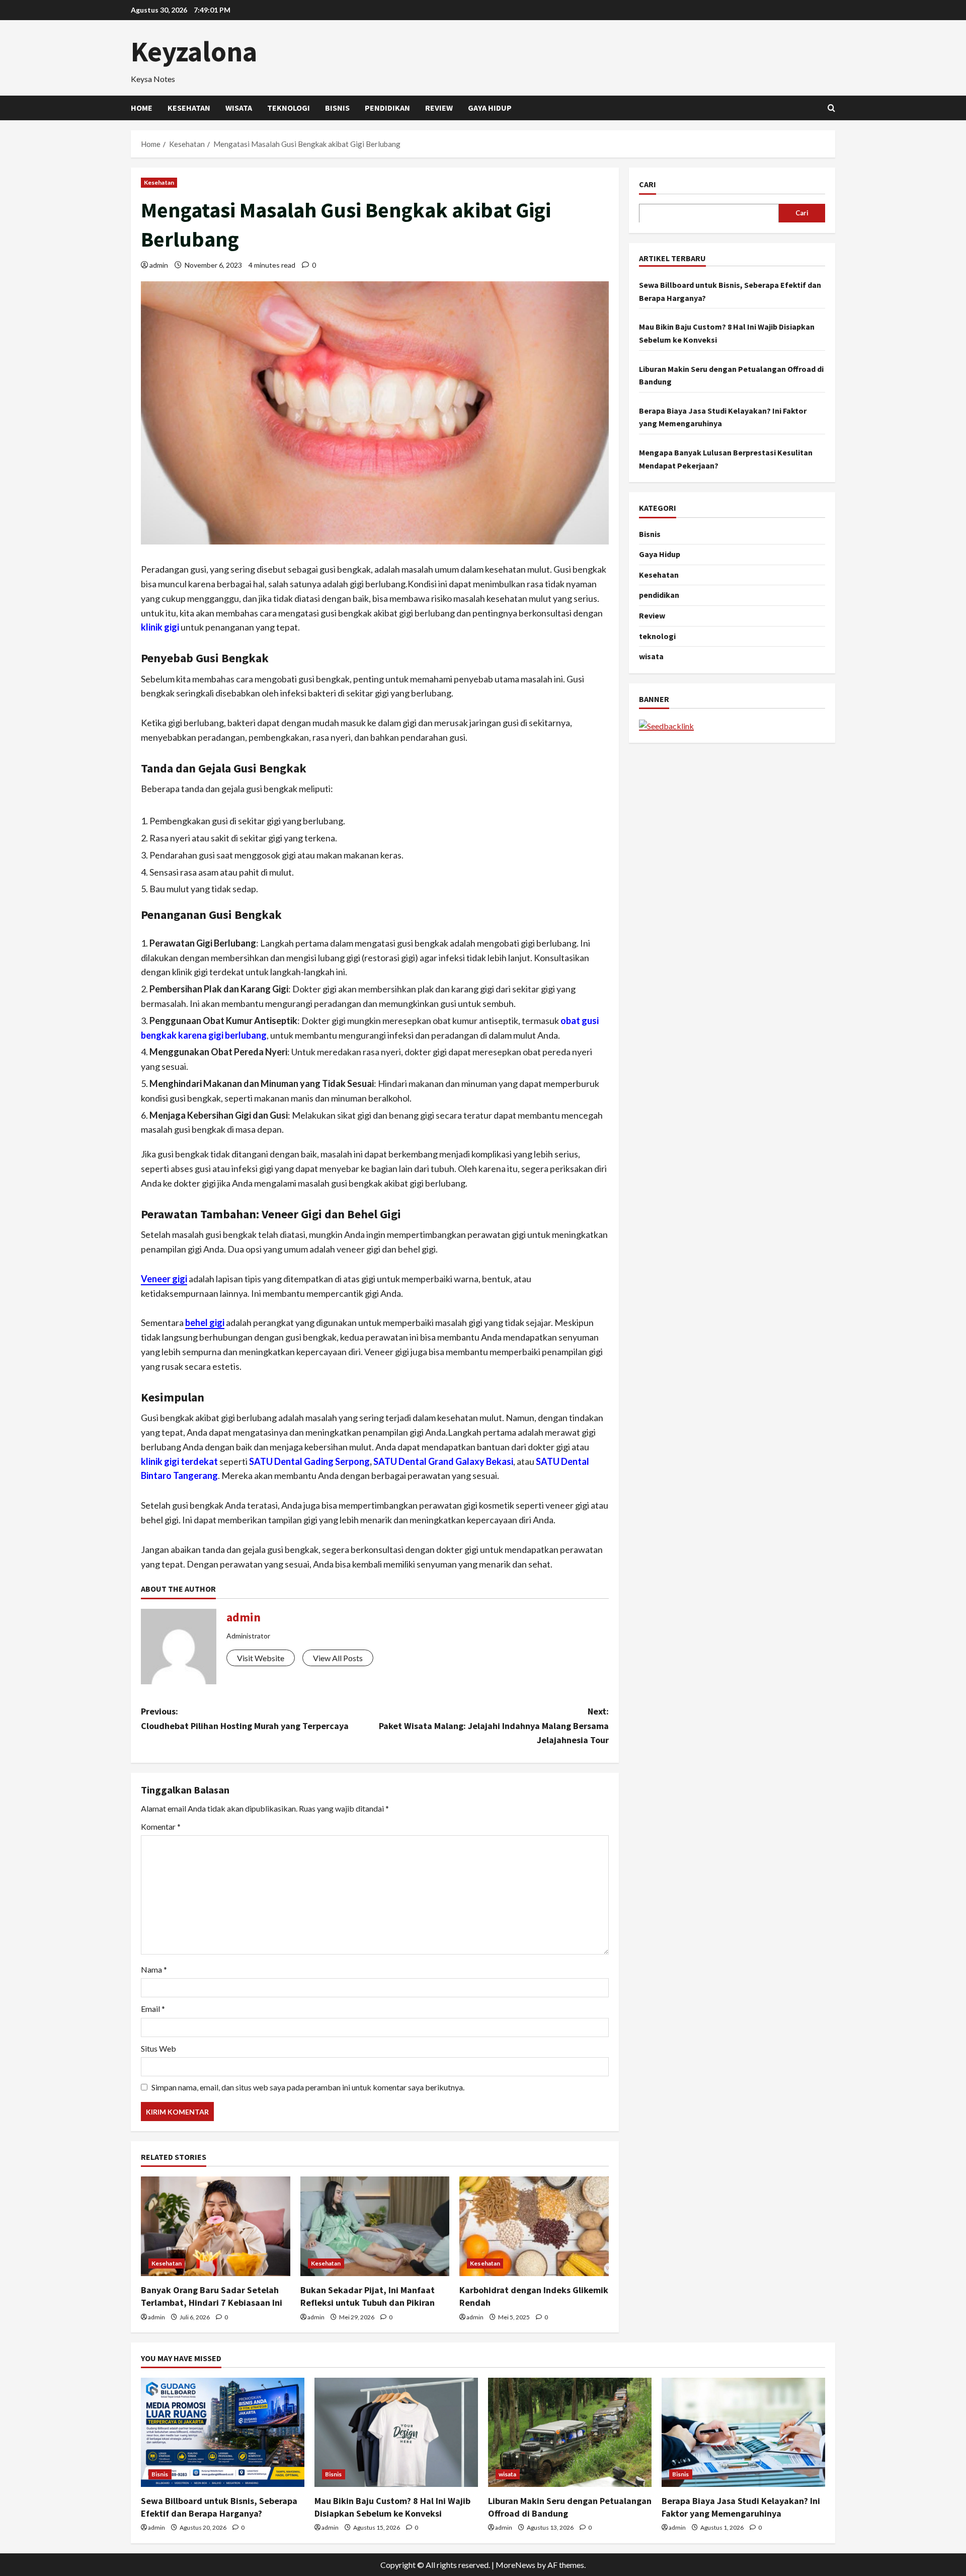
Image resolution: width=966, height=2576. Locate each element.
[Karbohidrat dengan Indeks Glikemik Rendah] (534, 2226)
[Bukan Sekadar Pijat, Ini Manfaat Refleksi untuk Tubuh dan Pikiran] (375, 2226)
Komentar (161, 1826)
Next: (494, 1726)
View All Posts (338, 1658)
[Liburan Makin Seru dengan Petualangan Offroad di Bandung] (570, 2432)
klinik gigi (160, 627)
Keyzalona (194, 51)
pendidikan (387, 108)
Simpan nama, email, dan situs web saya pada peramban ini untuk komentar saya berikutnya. (308, 2087)
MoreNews (515, 2565)
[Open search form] (831, 108)
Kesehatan (189, 108)
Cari (648, 184)
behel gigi (205, 1322)
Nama (154, 1969)
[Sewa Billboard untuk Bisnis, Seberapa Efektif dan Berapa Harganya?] (223, 2432)
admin (159, 265)
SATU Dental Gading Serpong (309, 1461)
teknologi (289, 108)
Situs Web (158, 2048)
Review (439, 108)
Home (142, 108)
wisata (239, 108)
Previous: (245, 1719)
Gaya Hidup (490, 108)
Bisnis (337, 108)
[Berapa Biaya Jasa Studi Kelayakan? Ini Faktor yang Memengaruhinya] (743, 2432)
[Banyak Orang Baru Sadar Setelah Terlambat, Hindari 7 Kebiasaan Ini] (216, 2226)
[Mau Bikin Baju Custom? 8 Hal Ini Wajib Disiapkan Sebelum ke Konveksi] (396, 2432)
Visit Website (261, 1658)
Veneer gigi (164, 1279)
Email (153, 2009)
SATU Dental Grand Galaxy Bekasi (443, 1461)
